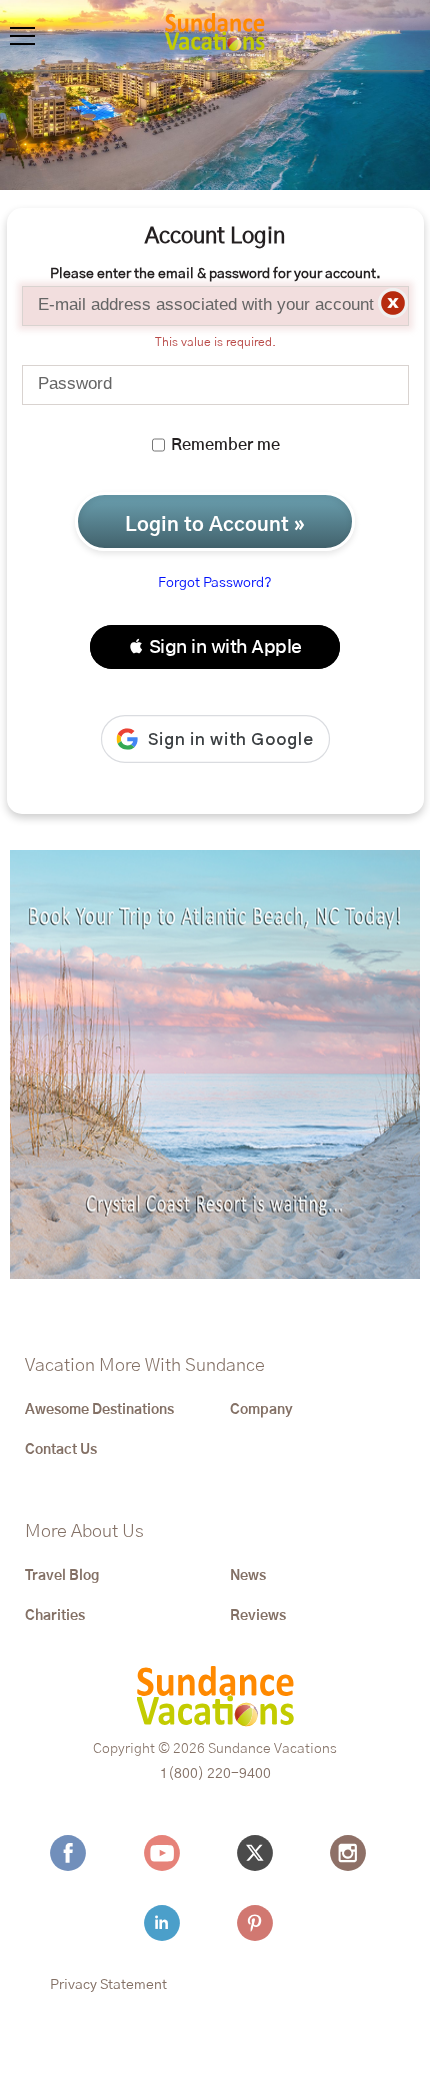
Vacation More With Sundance (145, 1366)
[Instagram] (353, 1853)
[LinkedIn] (167, 1923)
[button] (215, 647)
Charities (55, 1616)
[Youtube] (167, 1853)
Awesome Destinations (99, 1410)
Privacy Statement (108, 1985)
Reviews (258, 1616)
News (248, 1576)
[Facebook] (73, 1853)
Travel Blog (62, 1576)
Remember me (223, 445)
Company (261, 1410)
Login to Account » (215, 525)
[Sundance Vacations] (215, 35)
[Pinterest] (260, 1923)
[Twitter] (260, 1853)
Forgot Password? (215, 583)
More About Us (84, 1532)
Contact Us (61, 1450)
